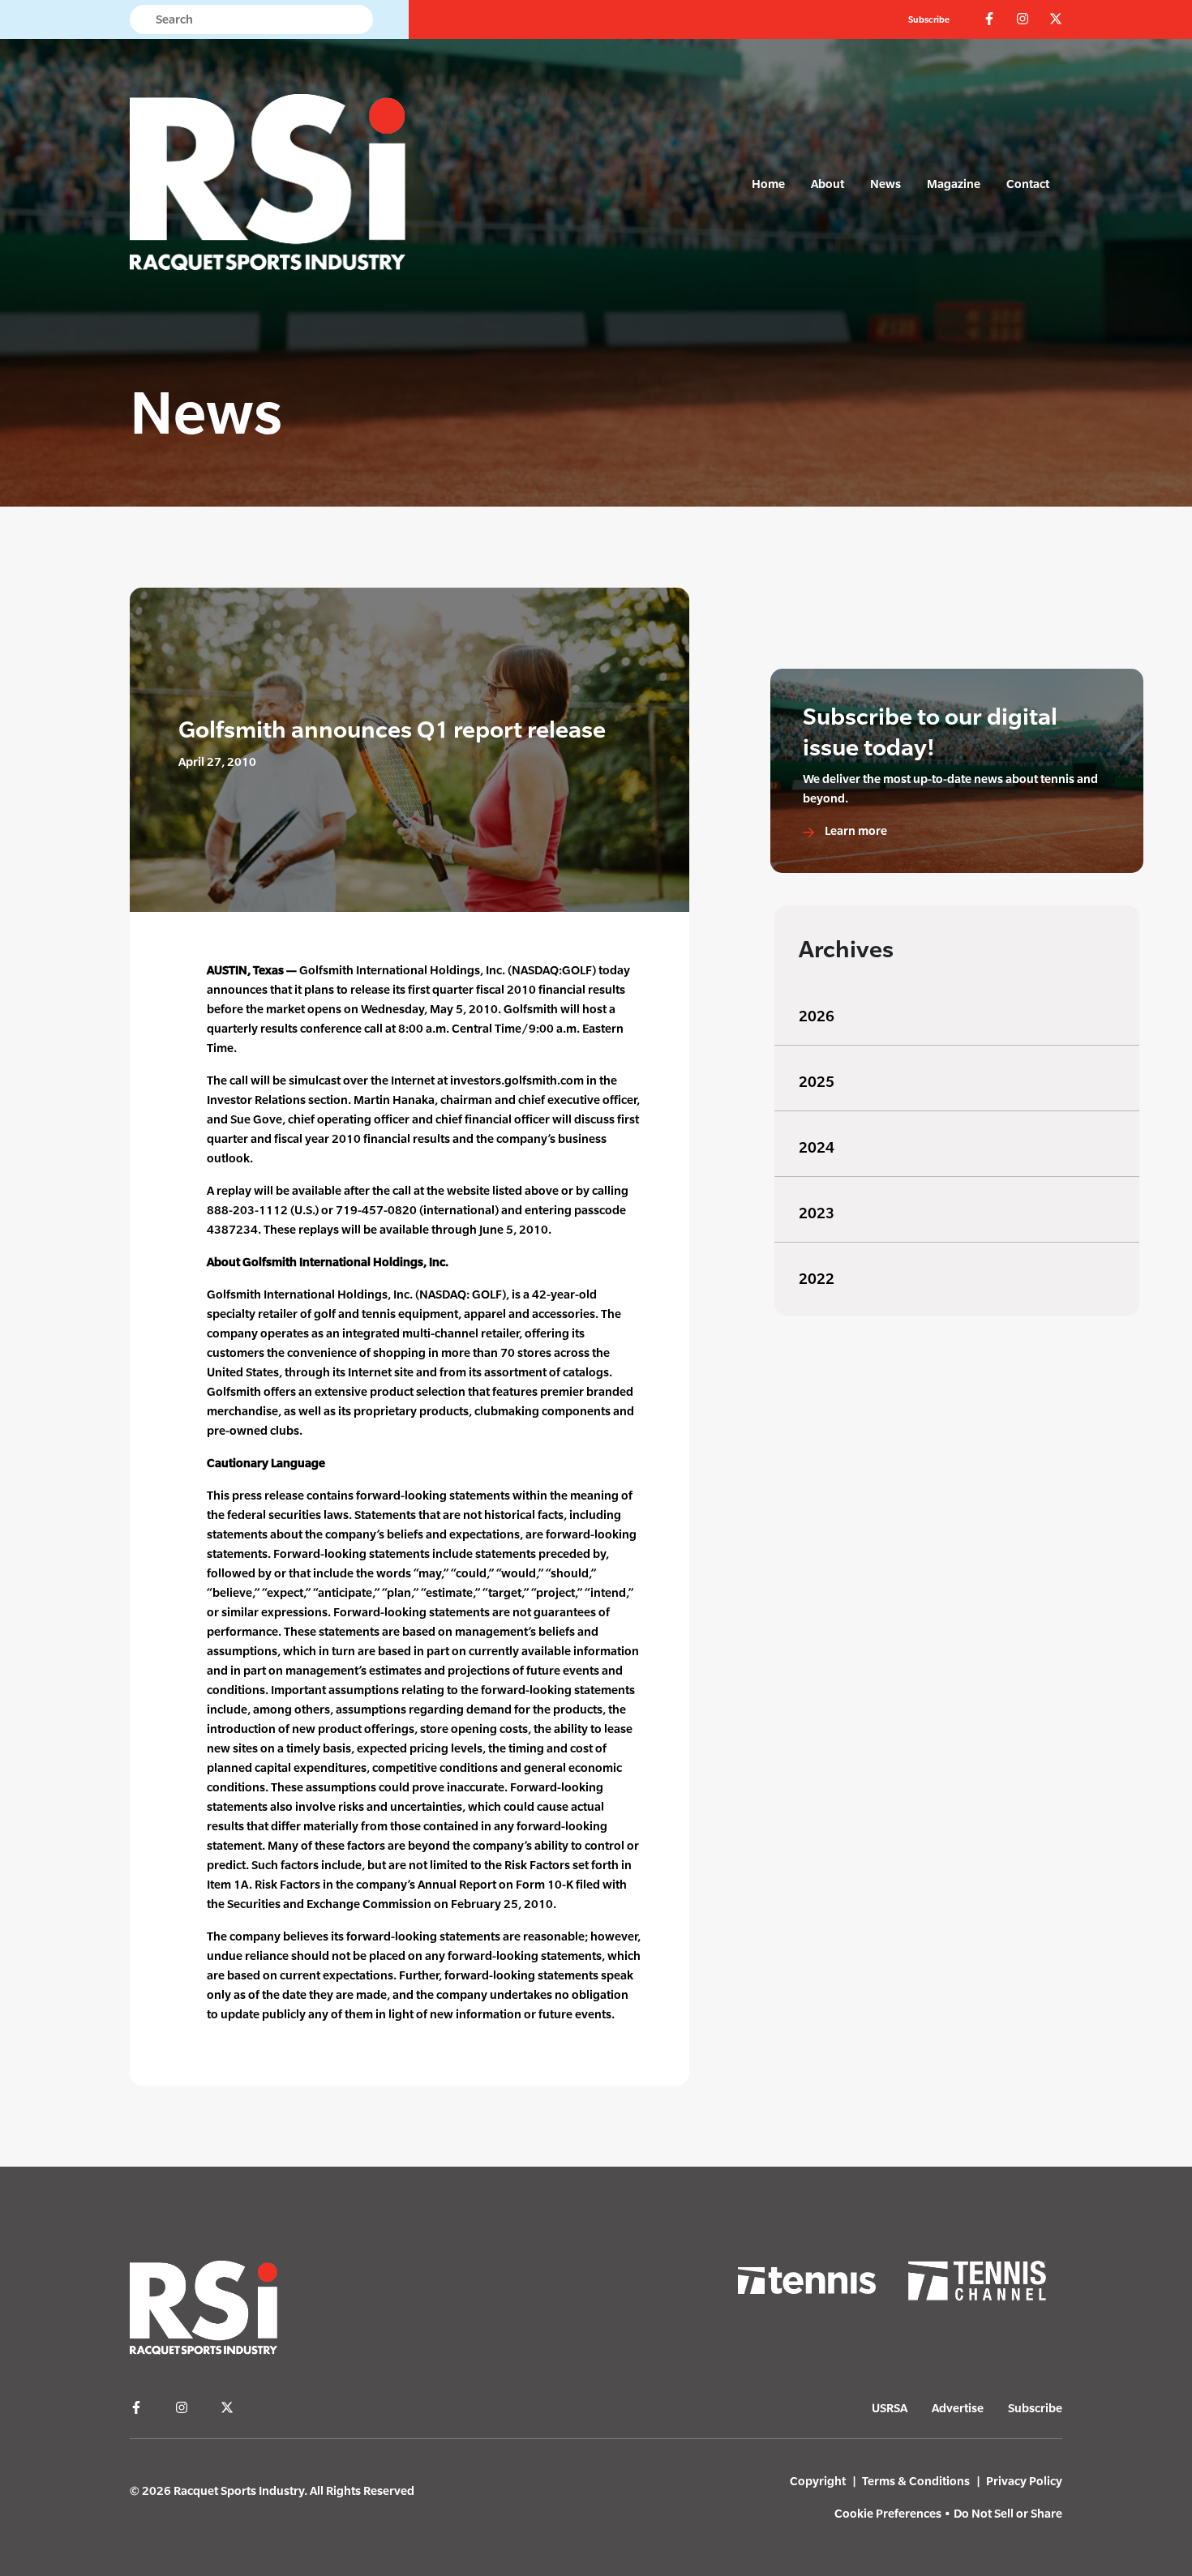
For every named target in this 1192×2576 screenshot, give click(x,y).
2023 (817, 1213)
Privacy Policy (1024, 2481)
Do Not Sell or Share (1008, 2513)
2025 (817, 1082)
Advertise (958, 2408)
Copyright (818, 2481)
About (828, 184)
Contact (1028, 184)
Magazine (954, 184)
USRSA (890, 2408)
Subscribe (929, 19)
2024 (817, 1147)
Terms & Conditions (916, 2481)
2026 (817, 1016)
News (885, 184)
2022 (817, 1279)
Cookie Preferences (888, 2513)
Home (768, 184)
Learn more (855, 830)
